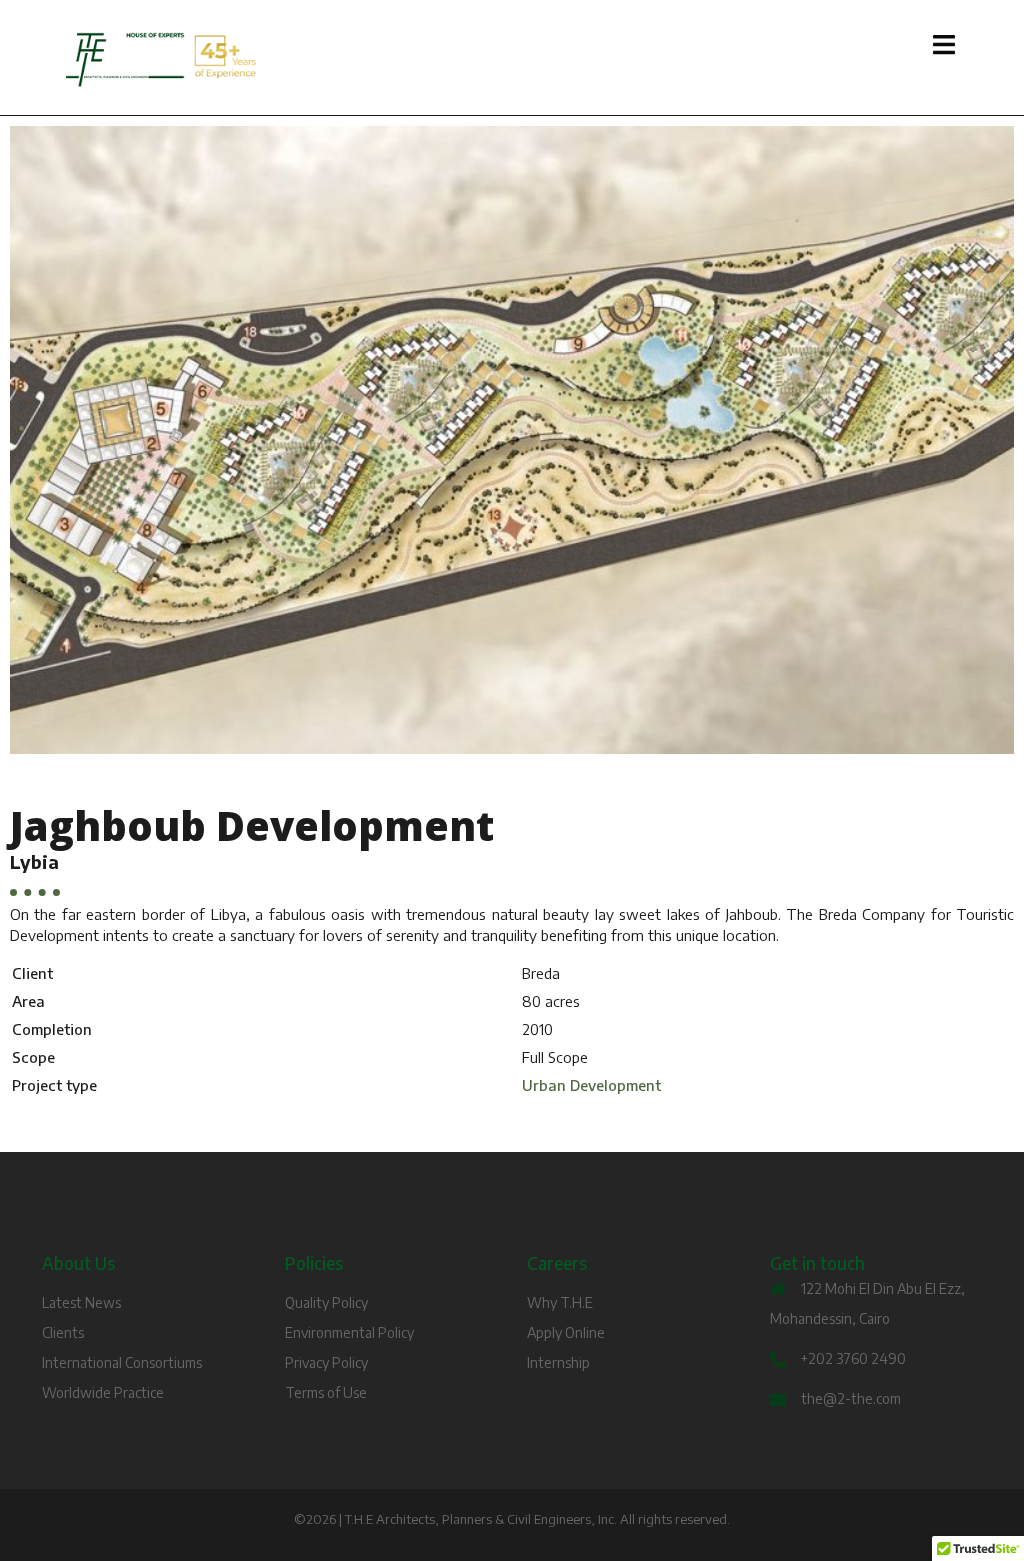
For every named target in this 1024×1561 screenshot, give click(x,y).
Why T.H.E (560, 1302)
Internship (558, 1362)
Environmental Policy (349, 1332)
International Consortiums (122, 1362)
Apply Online (566, 1332)
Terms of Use (326, 1392)
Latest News (81, 1302)
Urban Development (591, 1085)
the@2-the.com (851, 1398)
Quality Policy (326, 1302)
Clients (63, 1332)
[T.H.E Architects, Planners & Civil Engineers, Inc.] (204, 60)
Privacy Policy (326, 1362)
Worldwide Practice (103, 1392)
